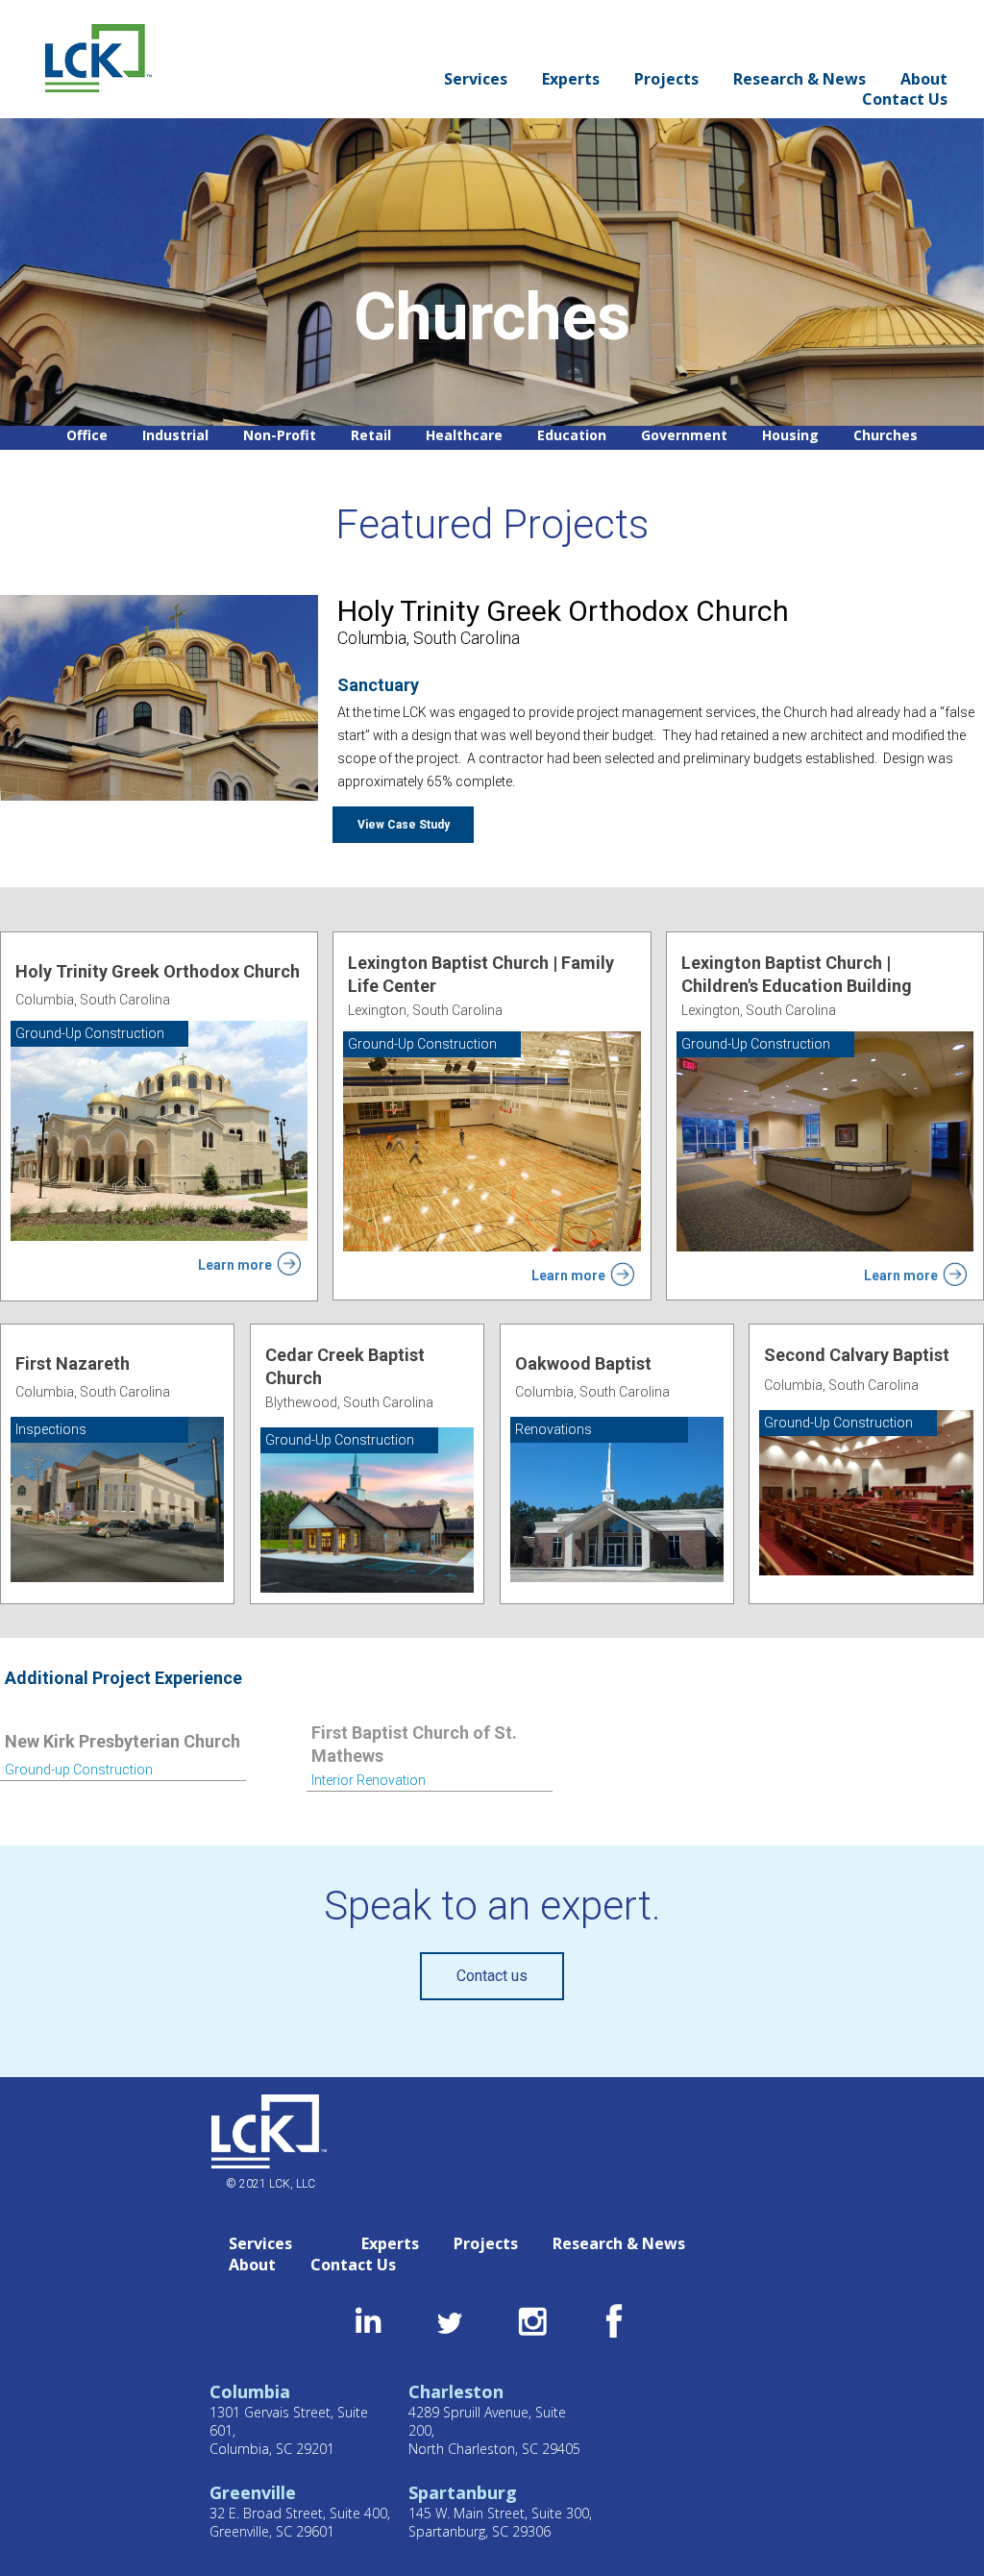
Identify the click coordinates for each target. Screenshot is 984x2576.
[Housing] (790, 436)
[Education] (572, 436)
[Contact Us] (905, 99)
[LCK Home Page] (98, 53)
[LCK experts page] (571, 79)
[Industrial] (175, 436)
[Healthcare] (464, 436)
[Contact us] (492, 1976)
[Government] (684, 436)
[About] (924, 79)
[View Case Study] (403, 825)
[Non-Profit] (280, 436)
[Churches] (886, 436)
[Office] (87, 436)
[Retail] (371, 436)
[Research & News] (799, 79)
